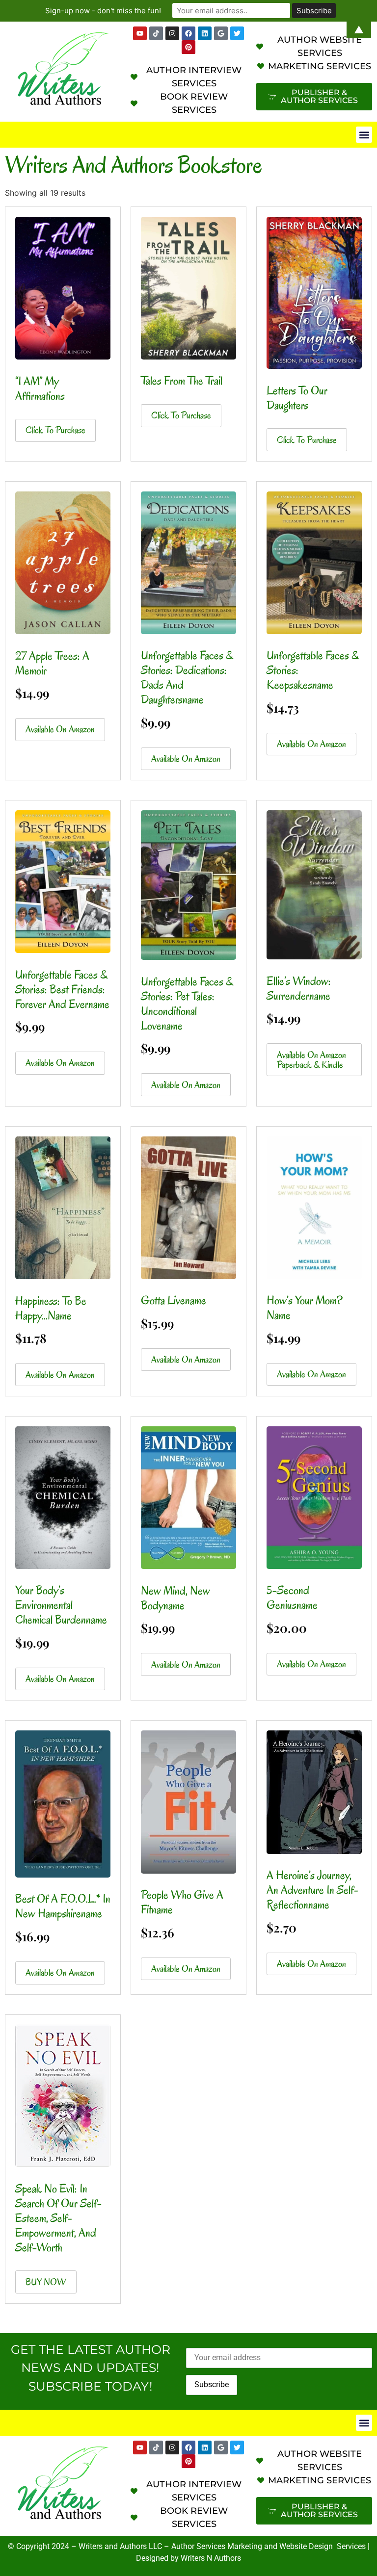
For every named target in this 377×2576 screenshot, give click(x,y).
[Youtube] (140, 2447)
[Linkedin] (205, 2447)
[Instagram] (172, 2447)
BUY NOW (46, 2282)
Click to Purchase (55, 430)
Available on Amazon (60, 729)
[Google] (221, 2447)
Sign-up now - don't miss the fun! (103, 11)
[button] (364, 135)
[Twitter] (237, 2447)
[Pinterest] (188, 47)
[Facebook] (188, 2447)
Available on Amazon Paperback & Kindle (311, 1060)
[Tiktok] (156, 2447)
